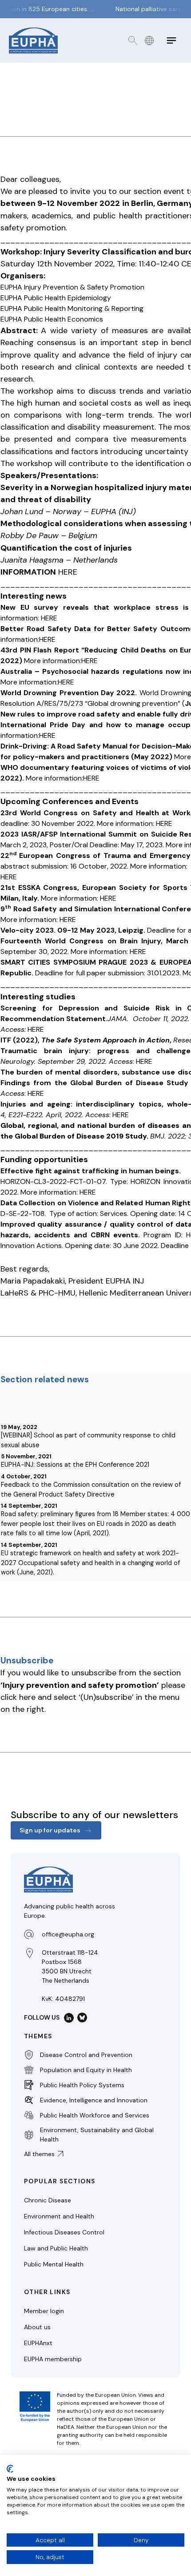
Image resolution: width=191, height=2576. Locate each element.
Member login (44, 2311)
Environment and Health (59, 2216)
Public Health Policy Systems (82, 2085)
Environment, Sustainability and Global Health (97, 2135)
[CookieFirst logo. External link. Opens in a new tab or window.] (10, 2469)
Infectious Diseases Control (64, 2232)
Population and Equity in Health (86, 2070)
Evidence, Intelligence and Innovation (94, 2100)
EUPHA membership (53, 2359)
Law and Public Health (56, 2248)
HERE (68, 572)
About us (37, 2327)
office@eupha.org (68, 1934)
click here (18, 1697)
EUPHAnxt (38, 2343)
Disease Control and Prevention (86, 2055)
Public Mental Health (54, 2264)
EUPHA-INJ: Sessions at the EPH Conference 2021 (75, 1465)
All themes (39, 2154)
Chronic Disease (48, 2200)
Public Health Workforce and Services (95, 2115)
